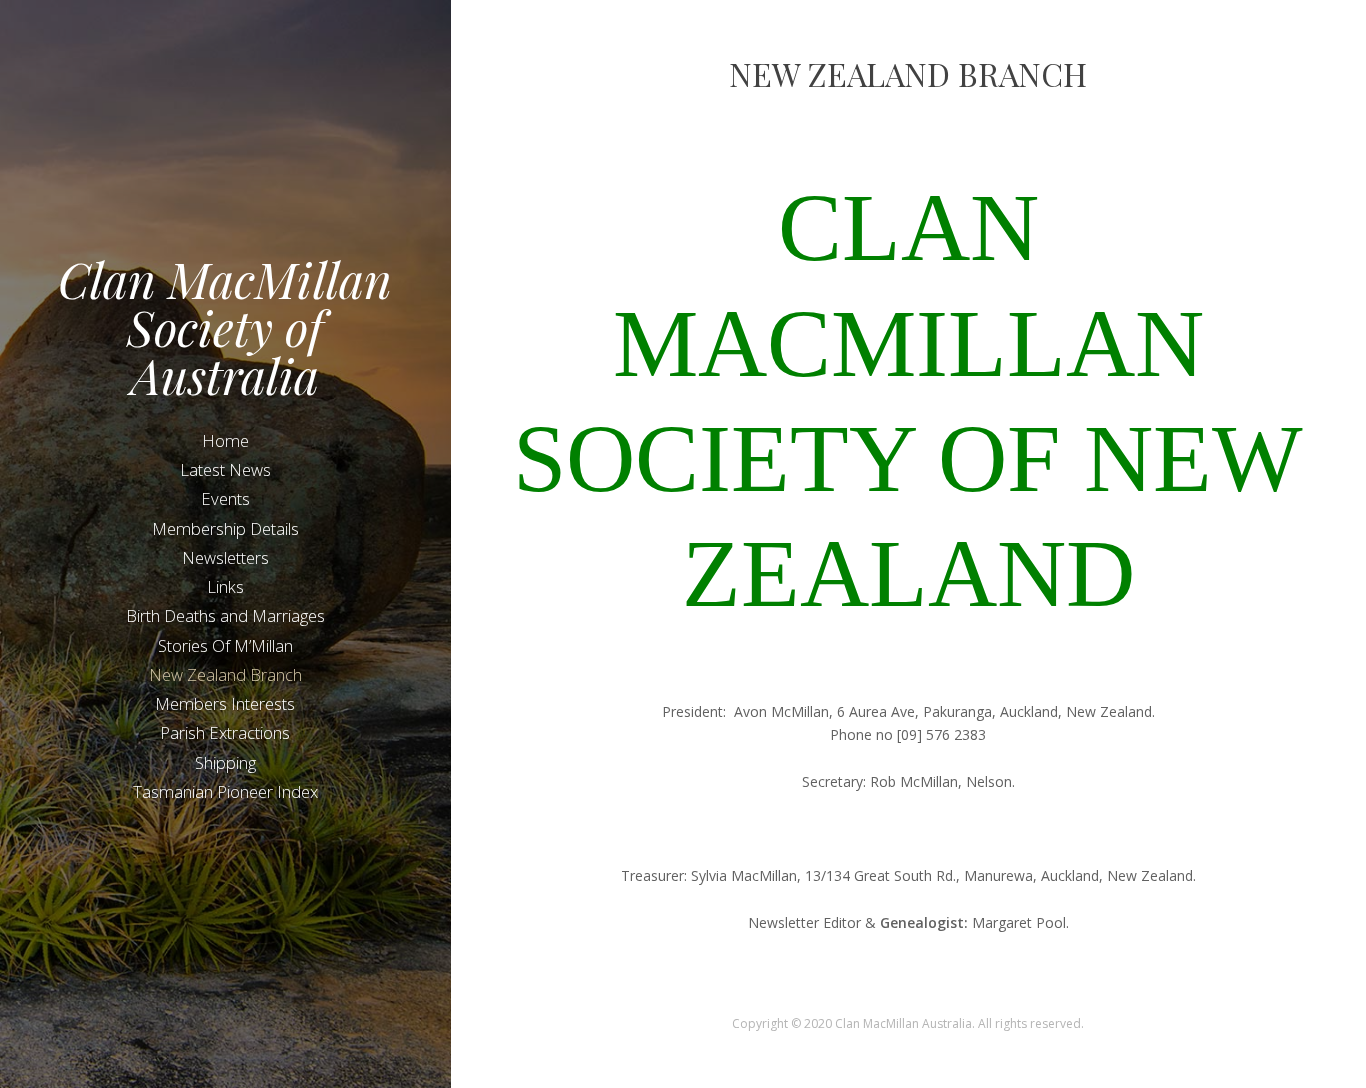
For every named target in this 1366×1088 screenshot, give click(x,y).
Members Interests (225, 703)
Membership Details (225, 528)
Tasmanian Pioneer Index (225, 791)
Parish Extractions (225, 732)
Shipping (225, 762)
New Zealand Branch (225, 674)
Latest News (225, 469)
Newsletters (225, 557)
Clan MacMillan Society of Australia (225, 327)
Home (225, 440)
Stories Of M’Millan (225, 645)
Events (225, 498)
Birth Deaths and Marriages (225, 615)
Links (225, 586)
